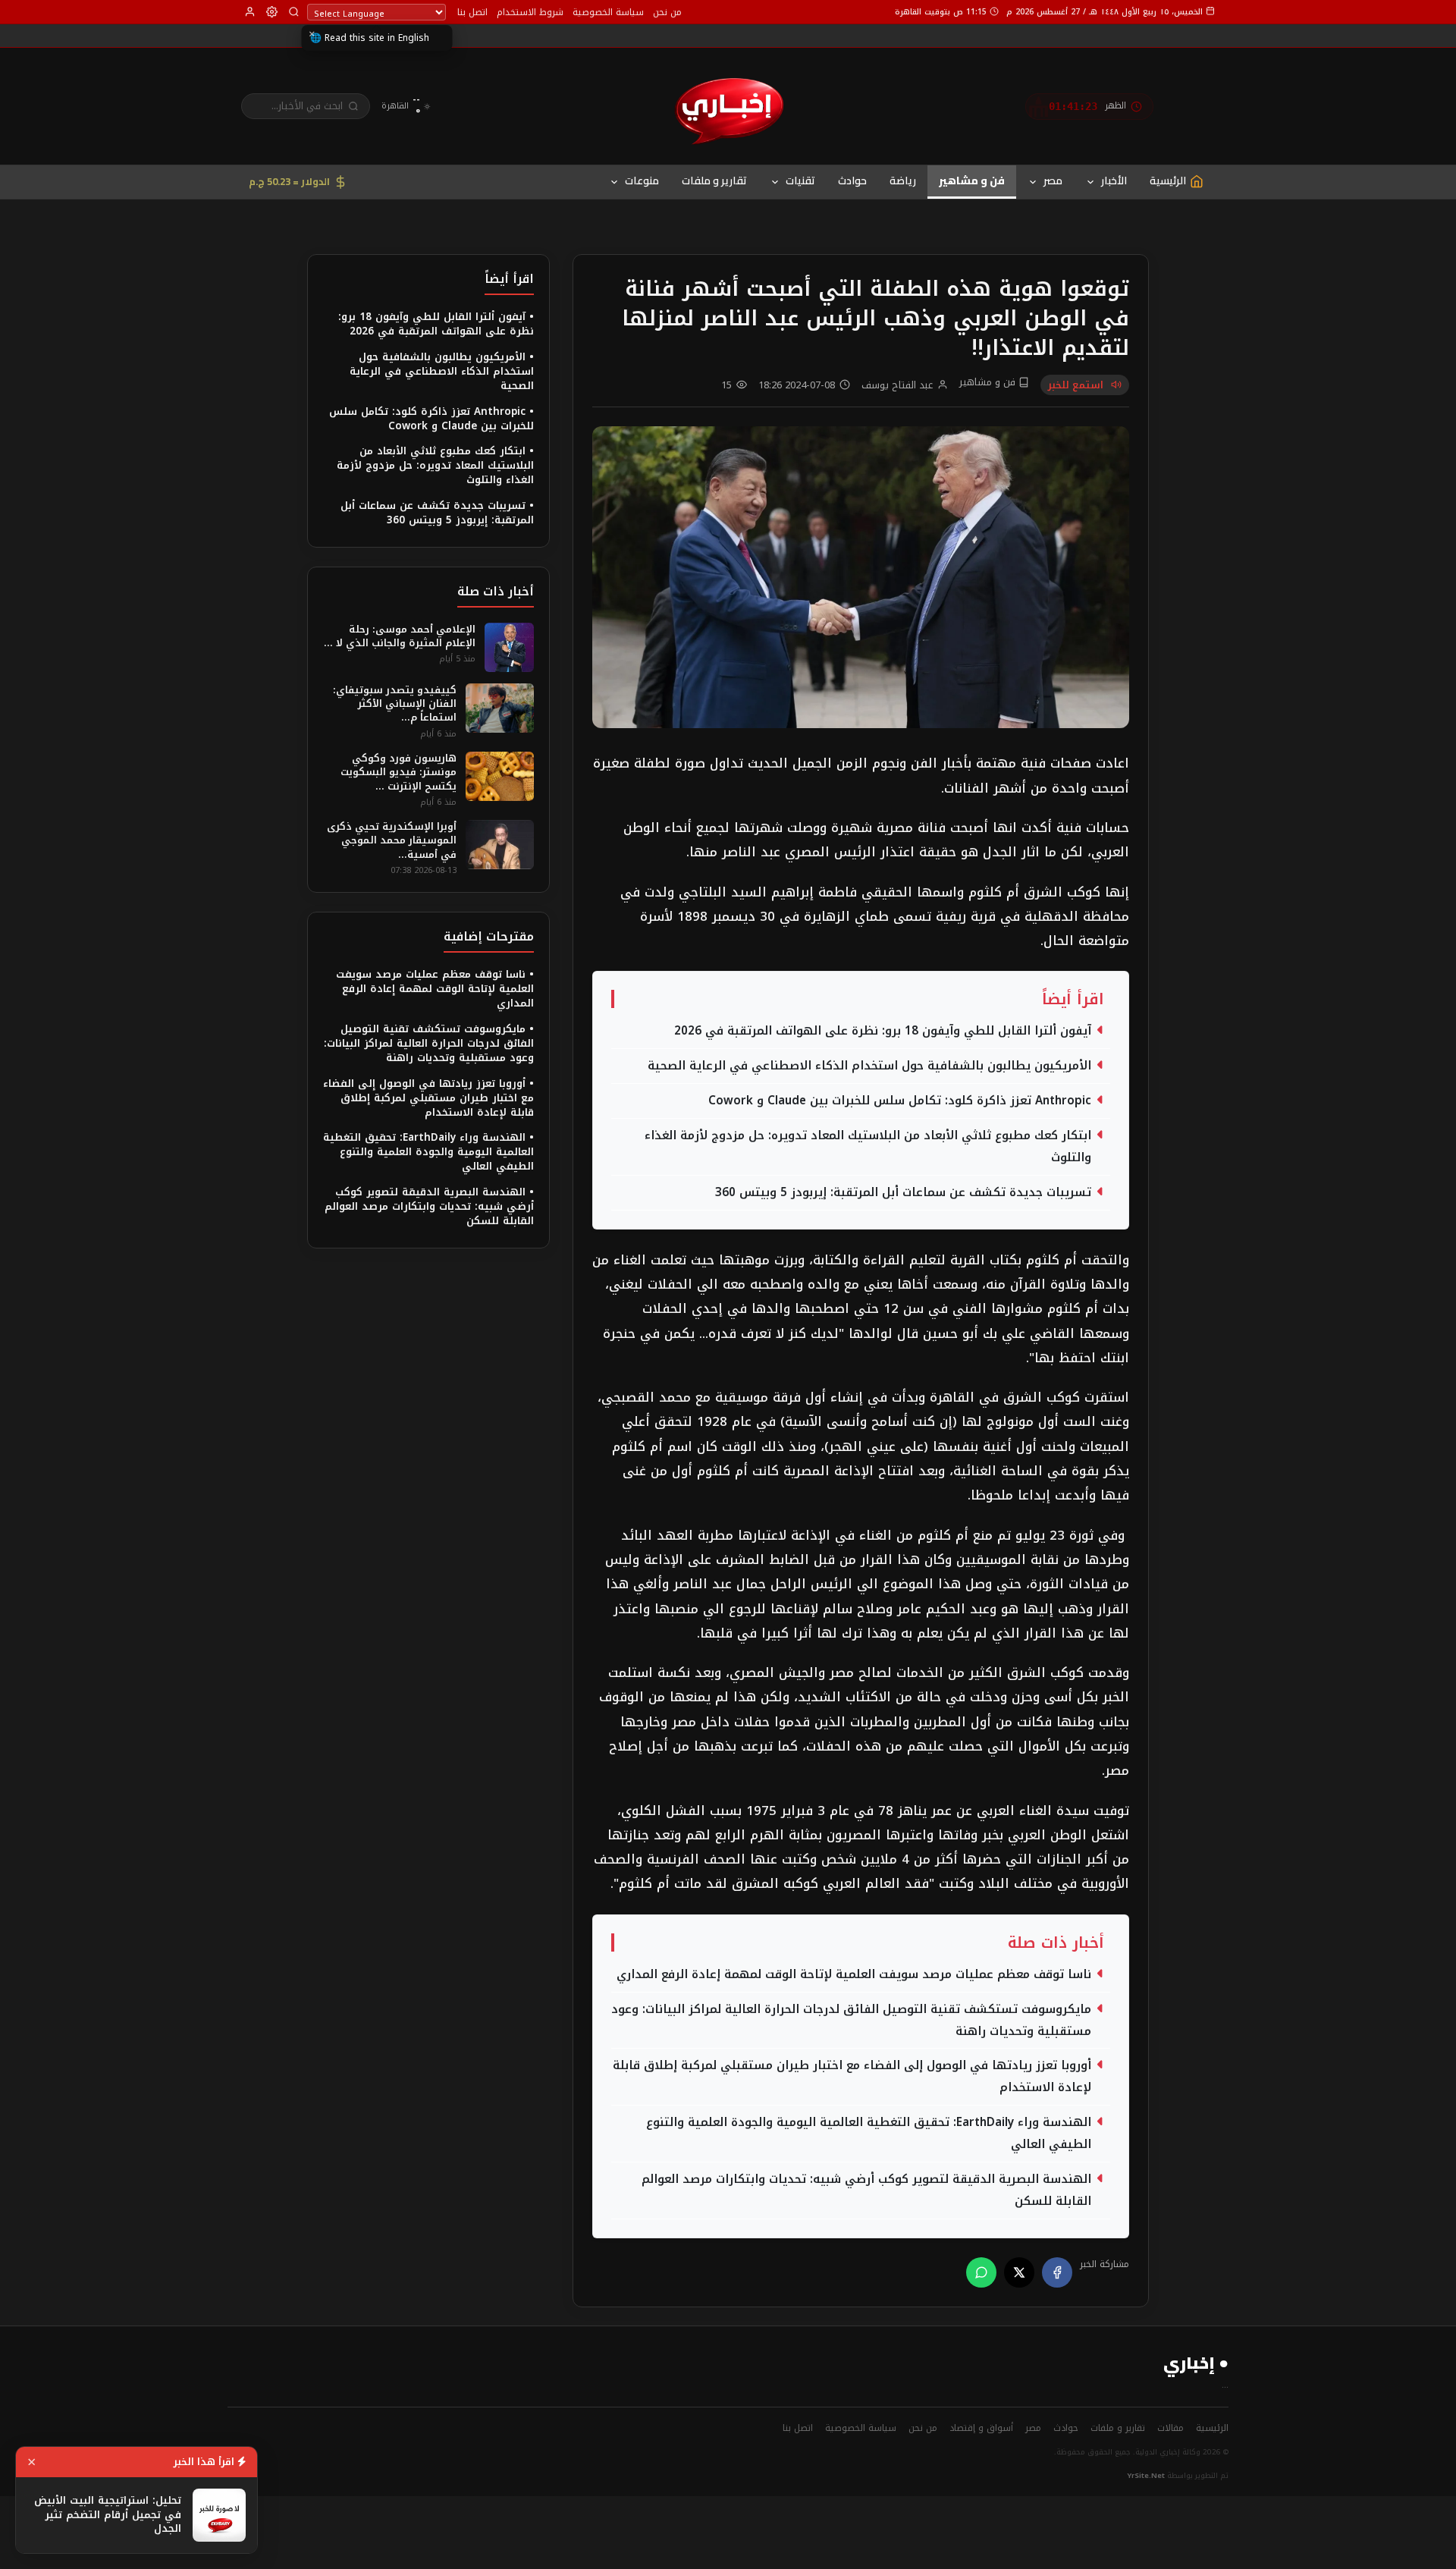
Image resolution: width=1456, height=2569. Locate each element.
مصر (1053, 181)
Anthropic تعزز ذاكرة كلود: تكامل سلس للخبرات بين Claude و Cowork (900, 1101)
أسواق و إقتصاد (981, 2428)
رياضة (903, 181)
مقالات (1170, 2428)
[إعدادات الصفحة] (272, 12)
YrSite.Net (1146, 2476)
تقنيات (800, 181)
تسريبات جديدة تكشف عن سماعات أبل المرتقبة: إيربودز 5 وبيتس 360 (903, 1192)
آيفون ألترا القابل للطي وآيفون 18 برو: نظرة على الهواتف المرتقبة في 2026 (883, 1031)
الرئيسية (1212, 2428)
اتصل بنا (472, 12)
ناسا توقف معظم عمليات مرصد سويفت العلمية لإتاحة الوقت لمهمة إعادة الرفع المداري (854, 1974)
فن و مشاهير (972, 181)
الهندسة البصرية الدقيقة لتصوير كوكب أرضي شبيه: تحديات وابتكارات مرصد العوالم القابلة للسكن (866, 2190)
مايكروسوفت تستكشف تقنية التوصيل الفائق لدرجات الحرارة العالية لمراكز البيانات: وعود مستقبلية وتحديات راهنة (851, 2020)
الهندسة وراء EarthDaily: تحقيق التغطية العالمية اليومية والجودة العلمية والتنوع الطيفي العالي (869, 2133)
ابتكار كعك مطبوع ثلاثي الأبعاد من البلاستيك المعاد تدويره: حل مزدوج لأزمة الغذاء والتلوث (868, 1146)
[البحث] (294, 12)
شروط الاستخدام (530, 12)
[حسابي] (250, 12)
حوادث (852, 181)
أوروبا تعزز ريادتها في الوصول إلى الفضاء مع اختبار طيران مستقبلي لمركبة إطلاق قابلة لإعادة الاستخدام (852, 2076)
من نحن (667, 12)
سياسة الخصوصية (608, 12)
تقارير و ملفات (714, 181)
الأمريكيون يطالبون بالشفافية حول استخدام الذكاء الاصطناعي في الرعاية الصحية (869, 1066)
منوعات (642, 181)
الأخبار (1114, 181)
